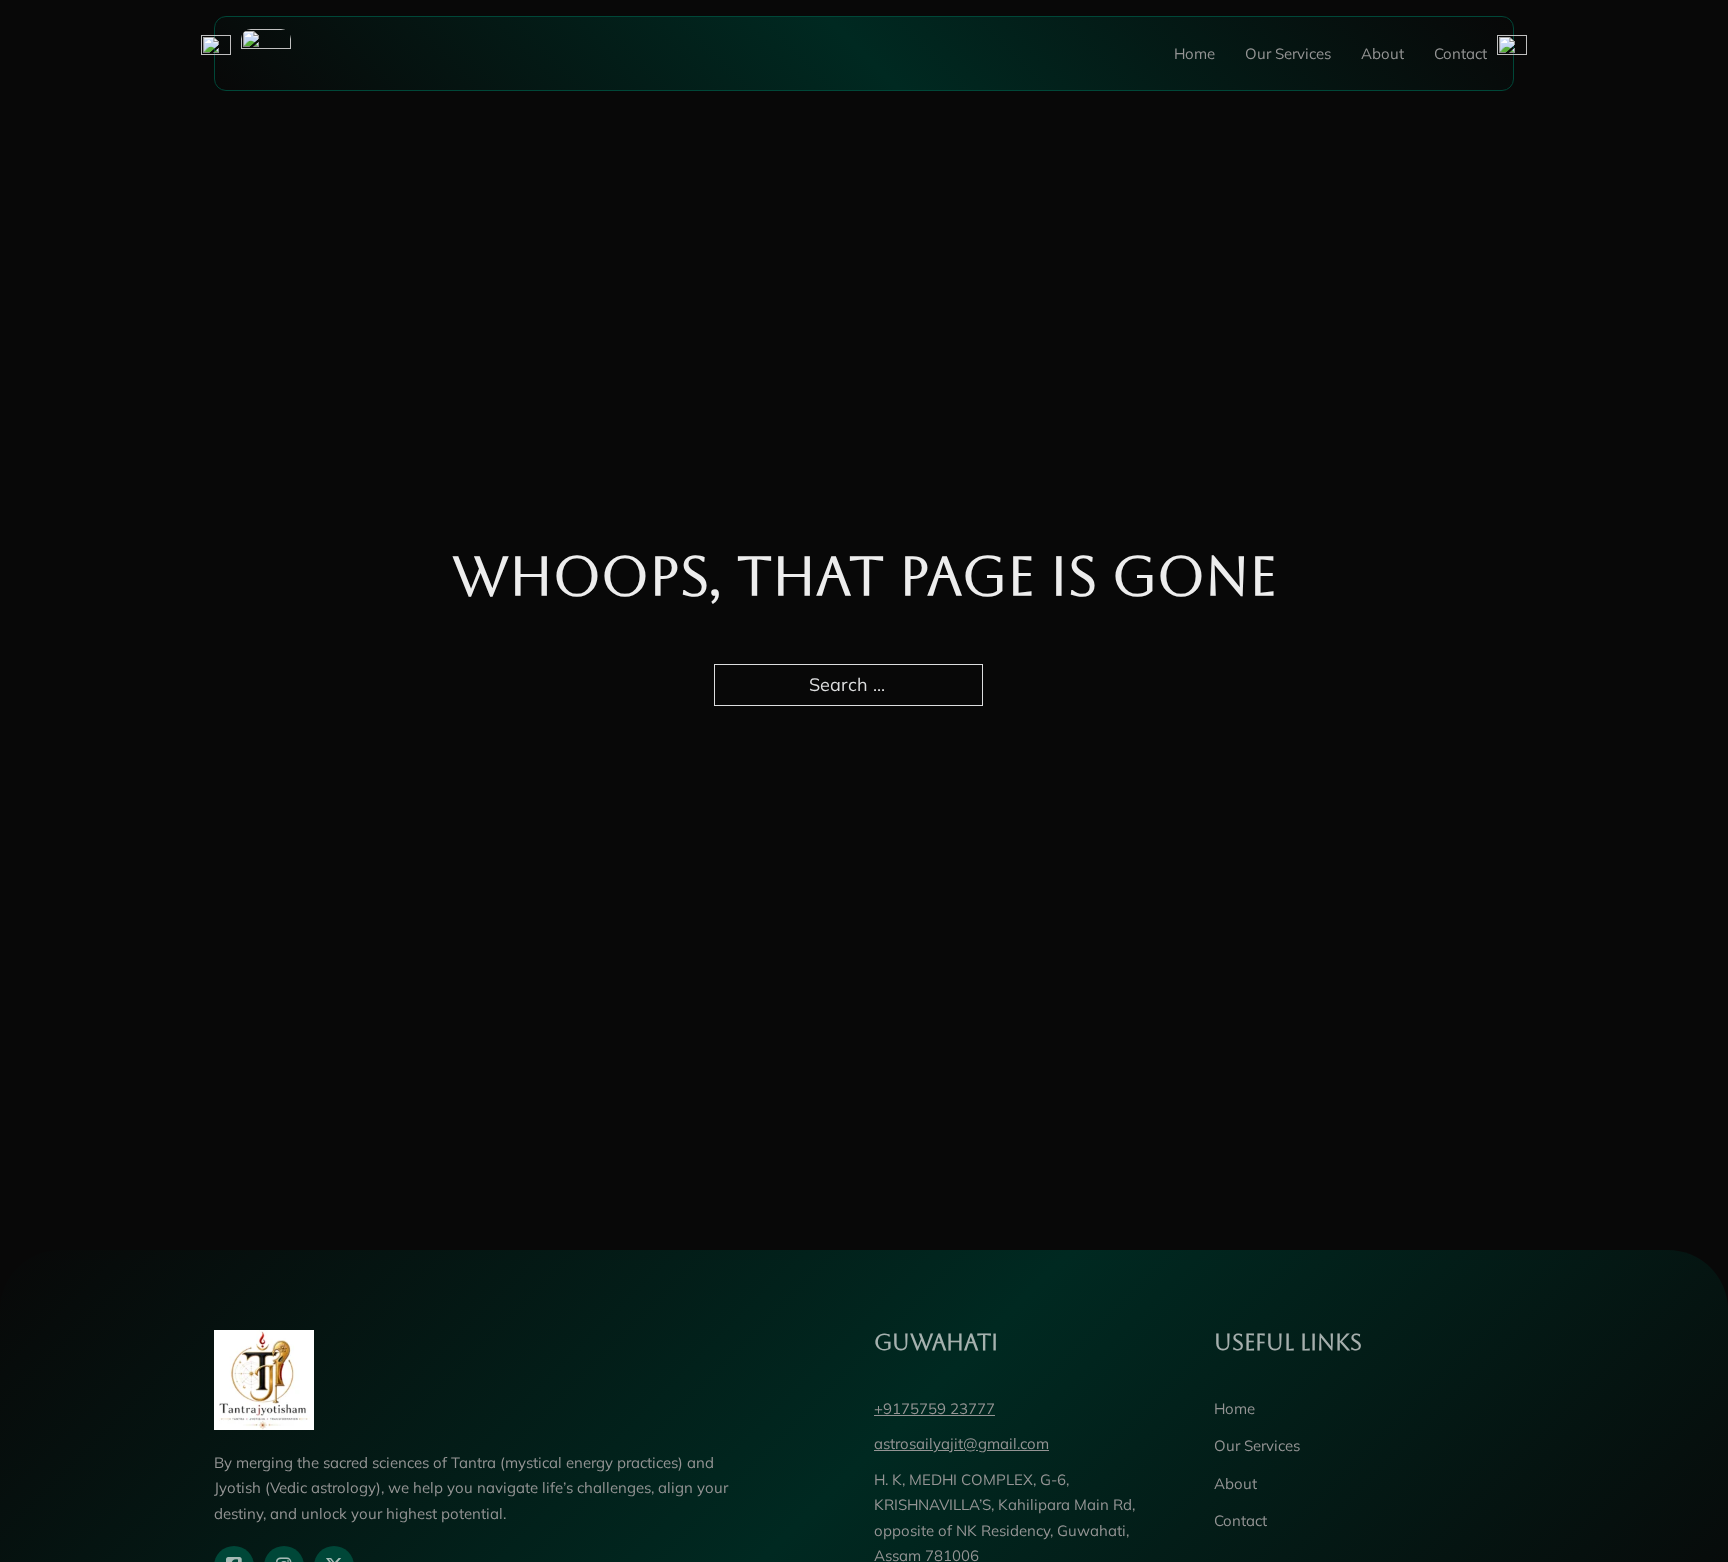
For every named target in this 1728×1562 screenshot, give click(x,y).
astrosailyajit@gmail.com (961, 1443)
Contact (1460, 53)
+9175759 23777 (934, 1408)
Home (1194, 53)
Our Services (1288, 53)
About (1382, 53)
